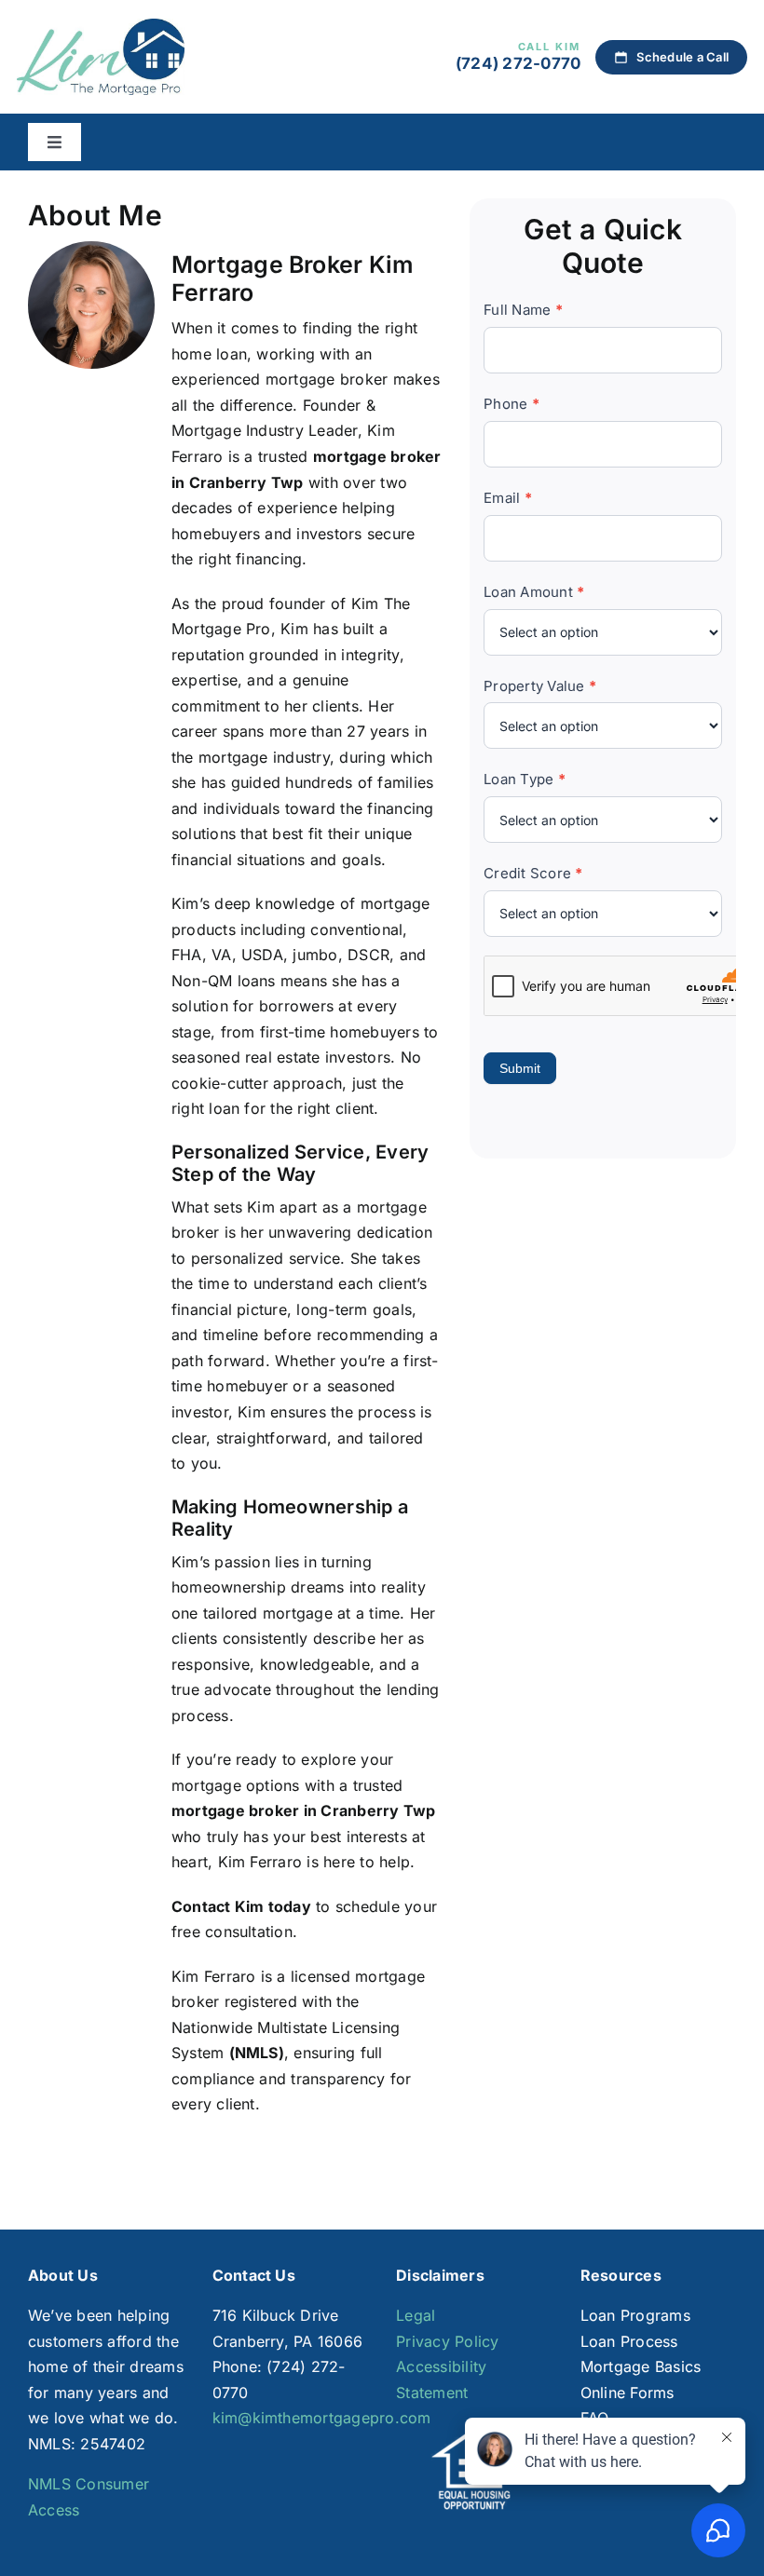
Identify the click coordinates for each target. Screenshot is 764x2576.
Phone (512, 404)
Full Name (523, 310)
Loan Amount (534, 592)
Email (508, 498)
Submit (520, 1068)
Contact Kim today (241, 1906)
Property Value (540, 686)
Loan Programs (635, 2315)
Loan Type (525, 779)
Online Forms (628, 2393)
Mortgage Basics (641, 2366)
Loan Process (629, 2341)
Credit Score (533, 873)
